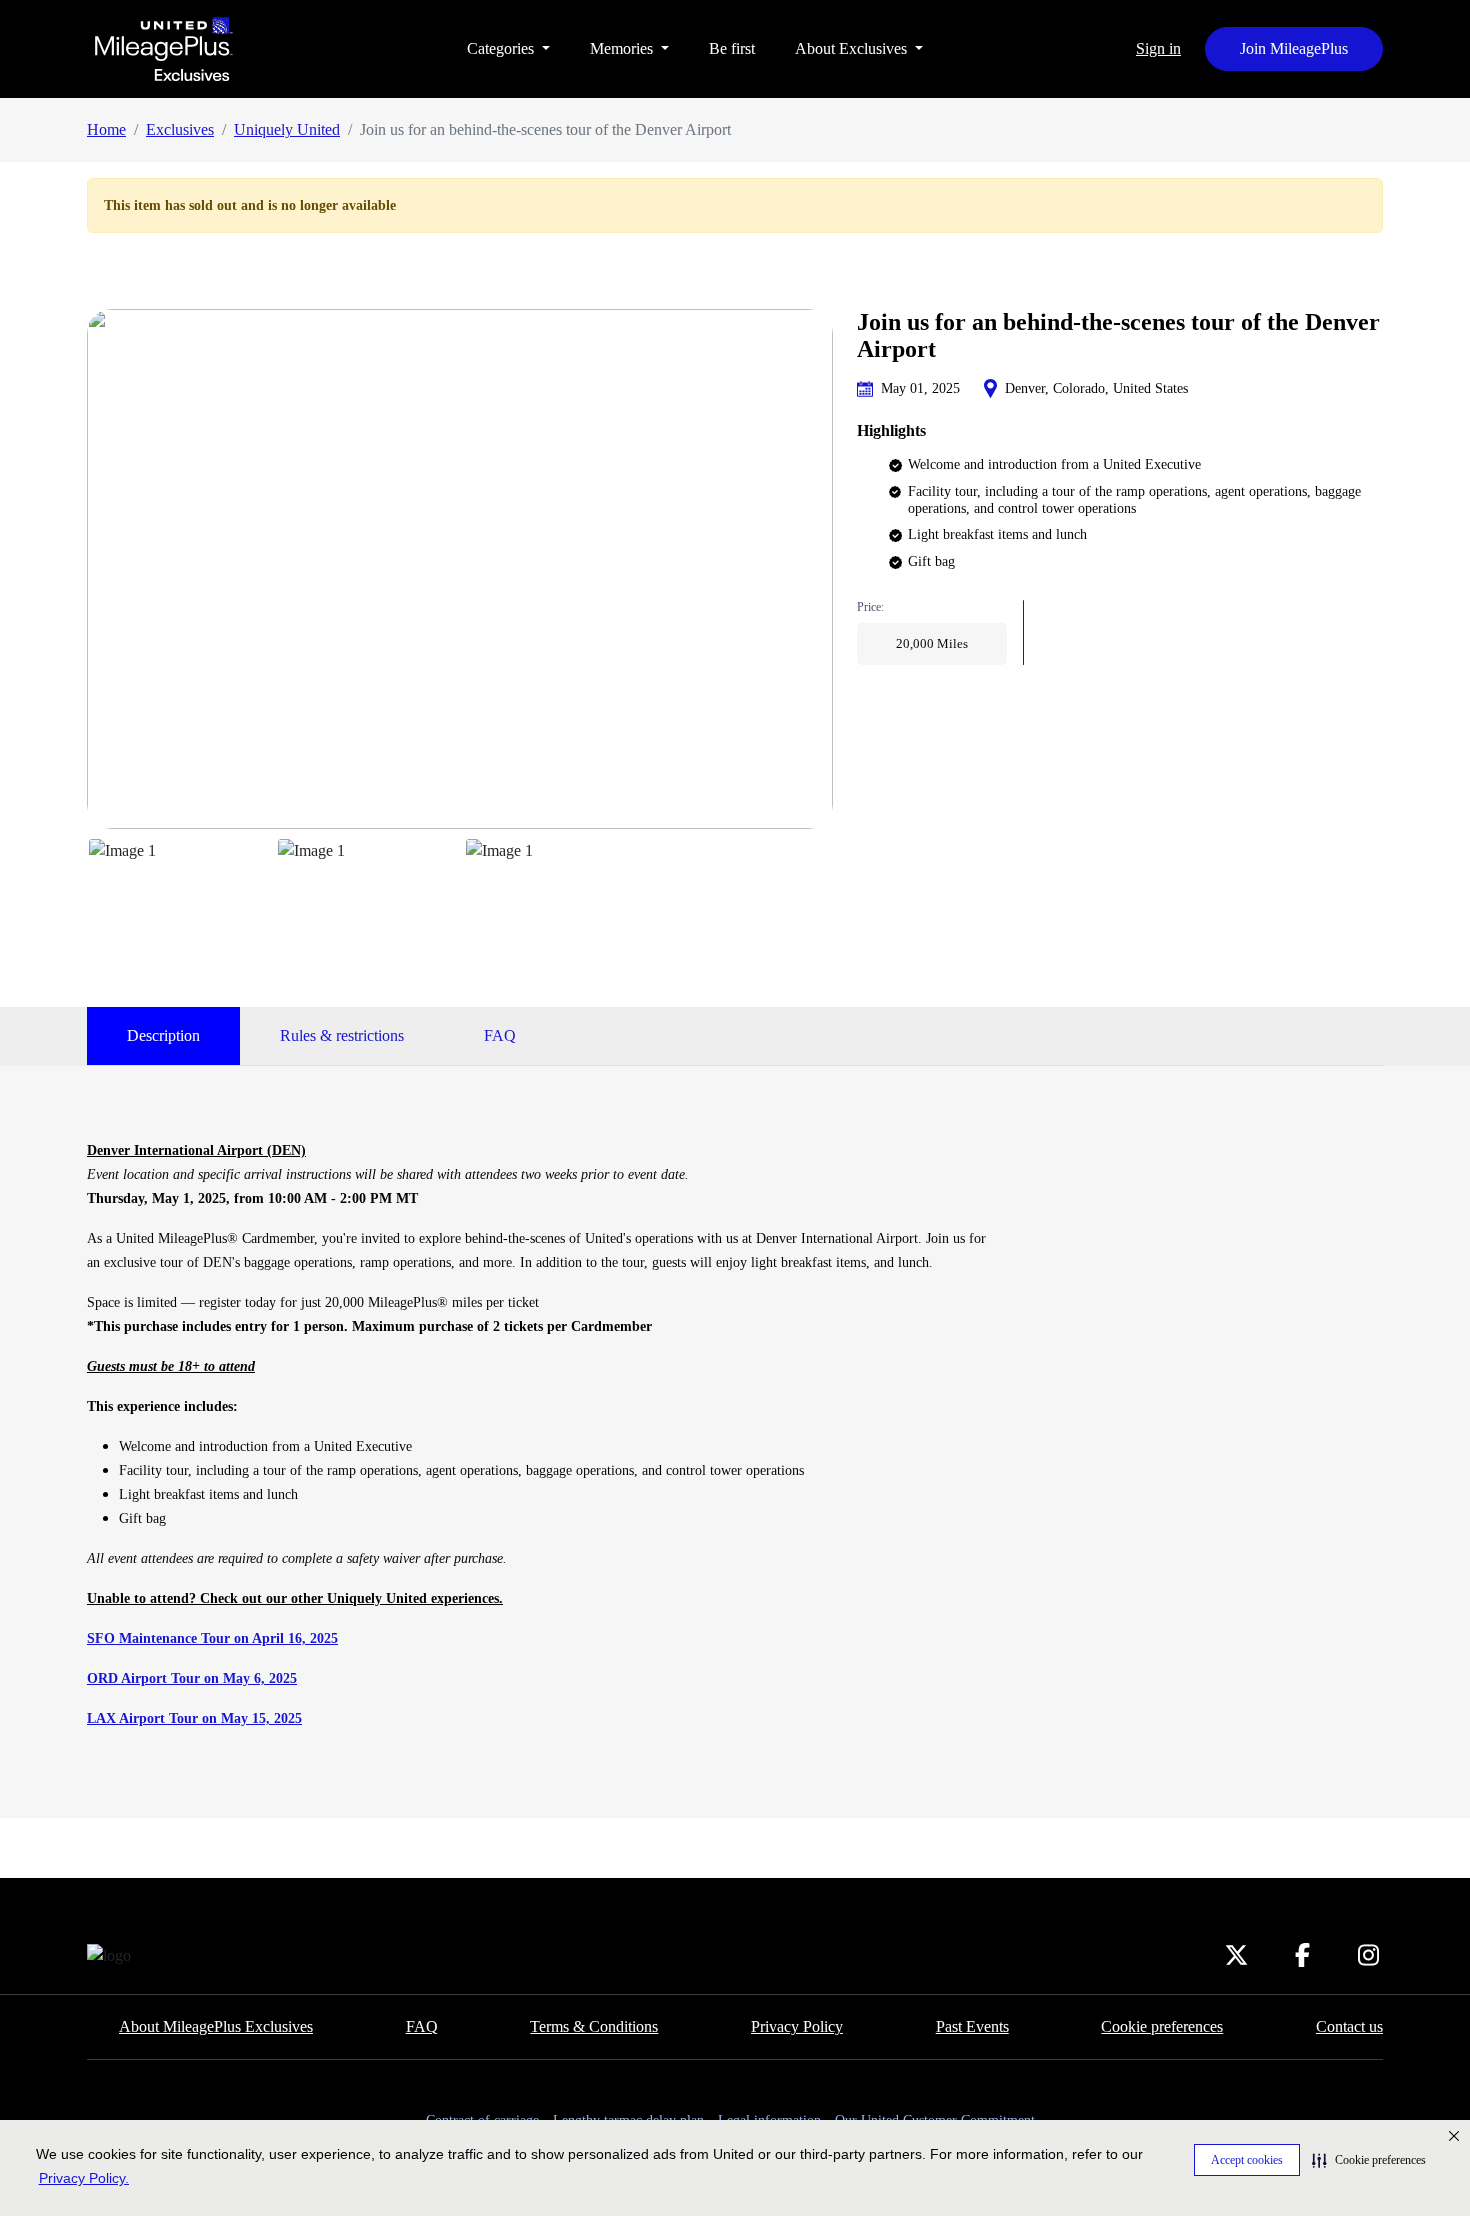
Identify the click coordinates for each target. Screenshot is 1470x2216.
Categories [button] (502, 48)
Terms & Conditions (594, 2026)
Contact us (1349, 2026)
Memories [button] (623, 48)
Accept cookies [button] (1247, 2160)
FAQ (422, 2026)
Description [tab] (163, 1035)
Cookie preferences (1162, 2026)
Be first (732, 48)
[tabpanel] (540, 1434)
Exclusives (180, 129)
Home (106, 129)
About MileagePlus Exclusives (216, 2026)
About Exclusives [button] (853, 48)
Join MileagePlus (1294, 48)
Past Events (972, 2026)
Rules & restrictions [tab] (342, 1035)
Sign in (1158, 48)
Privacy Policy (797, 2026)
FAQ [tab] (500, 1035)
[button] (1369, 2160)
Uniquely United (287, 129)
